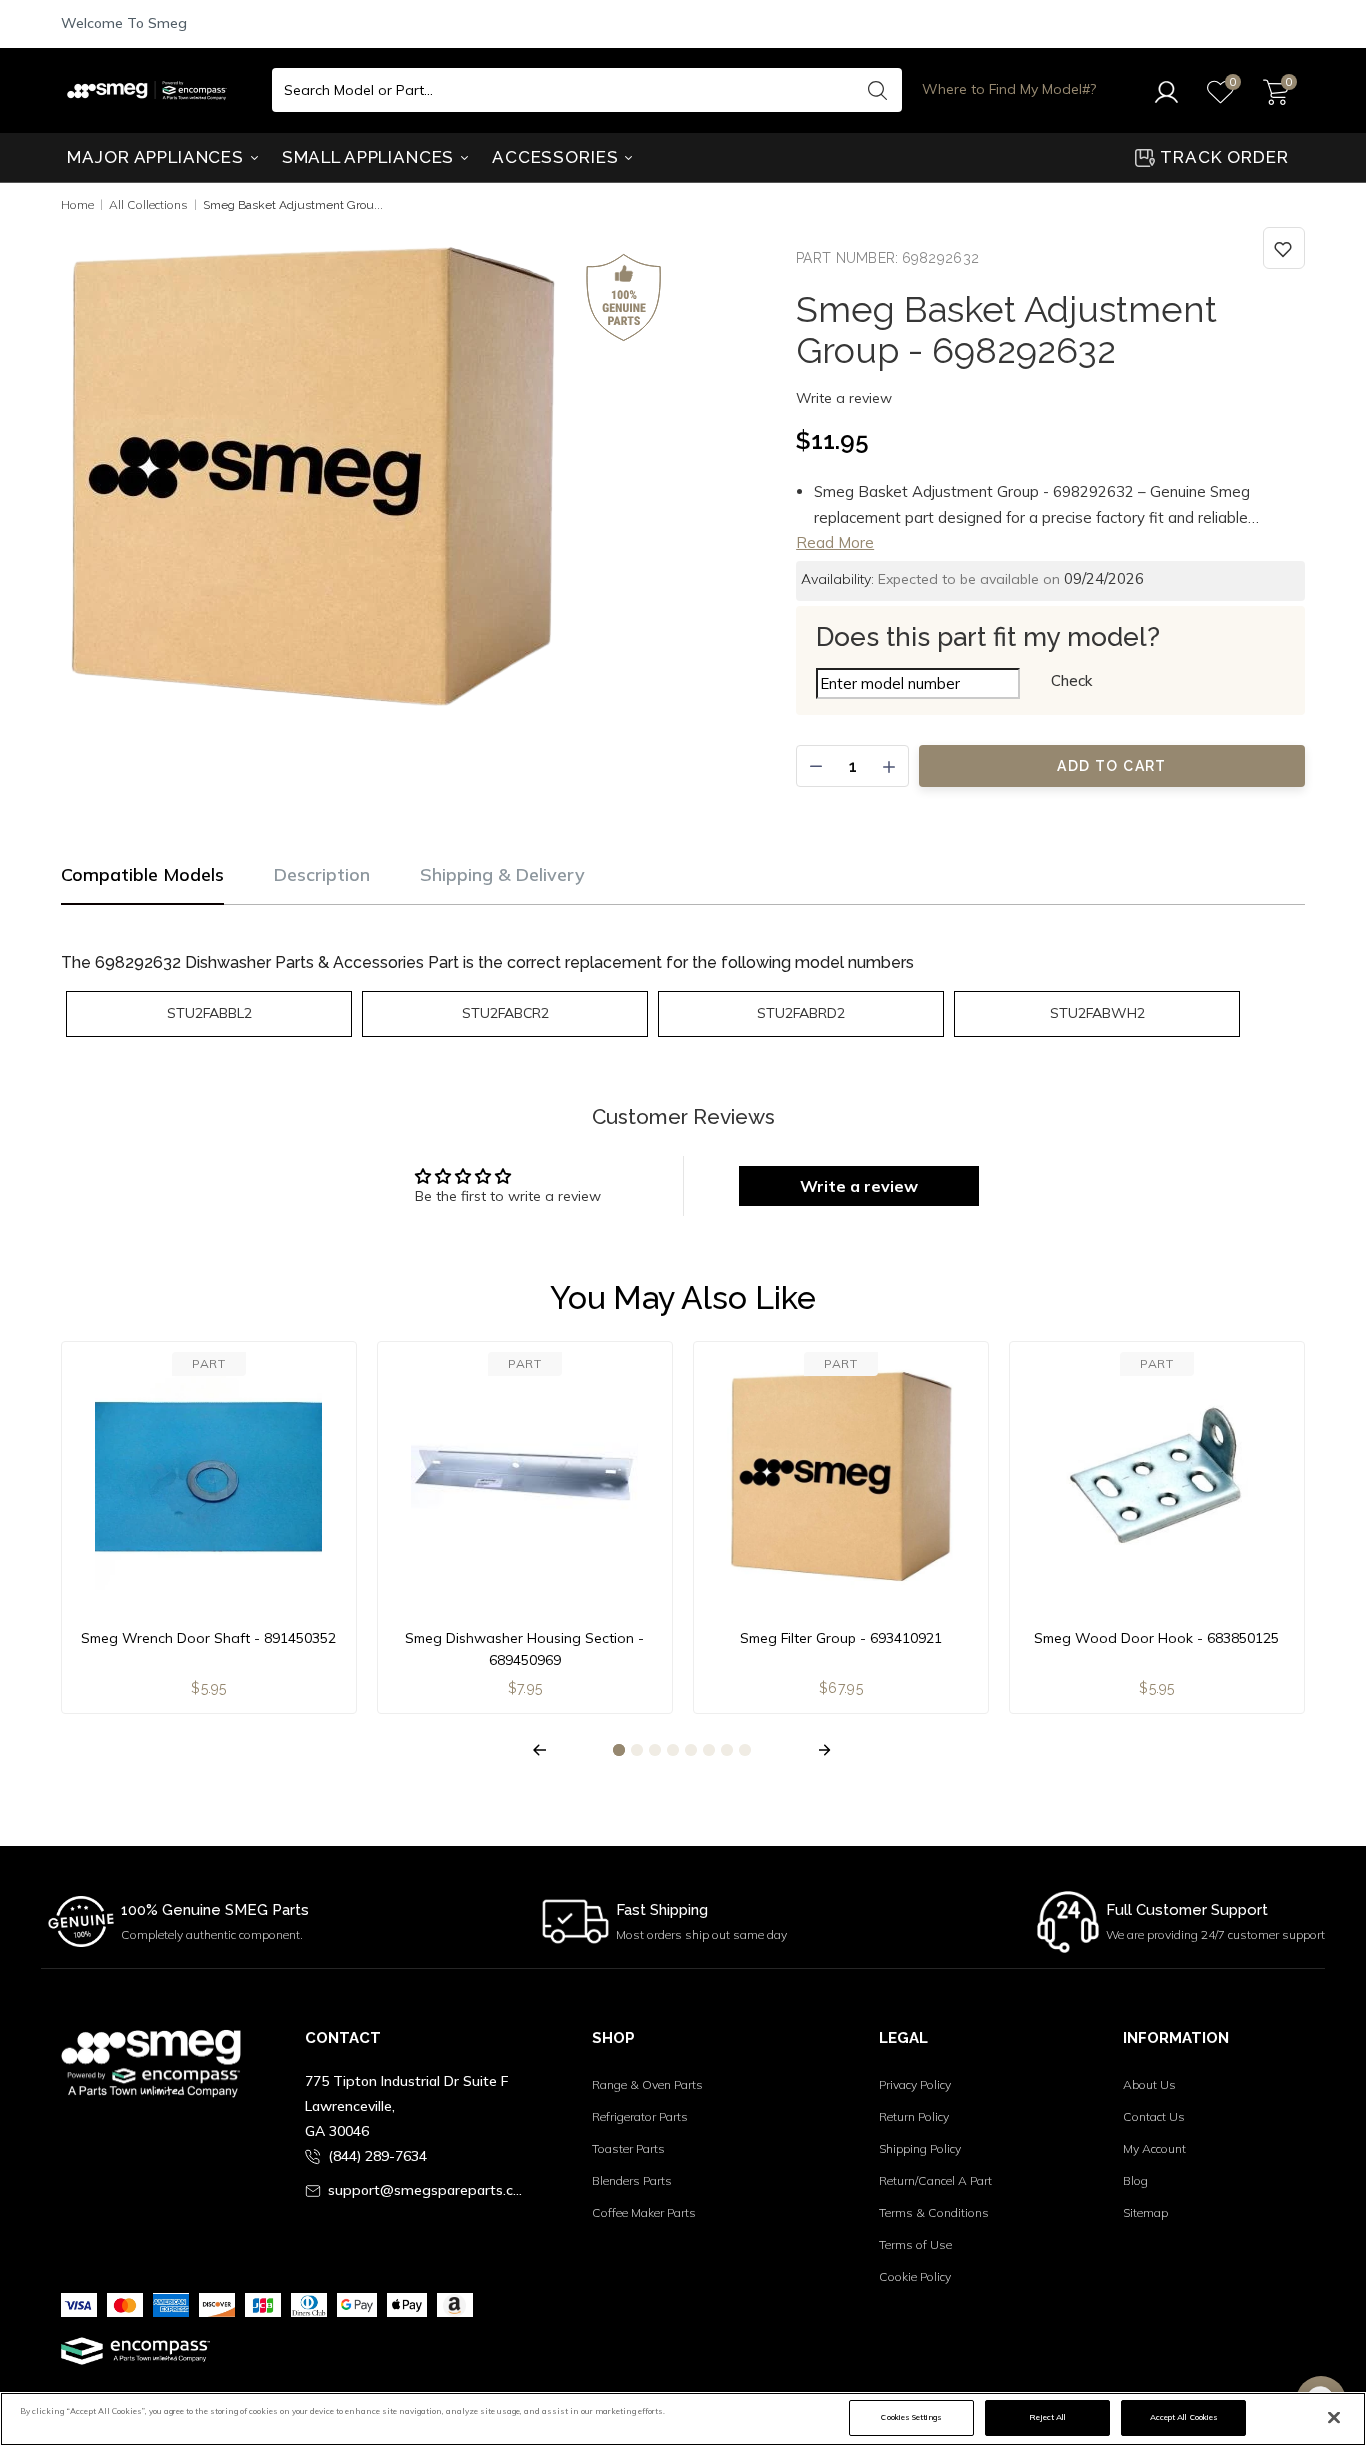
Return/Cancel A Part (935, 2180)
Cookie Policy (915, 2276)
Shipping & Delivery (502, 874)
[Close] (1334, 2418)
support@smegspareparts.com (429, 2190)
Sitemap (1145, 2212)
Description (322, 874)
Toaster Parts (628, 2148)
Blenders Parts (632, 2180)
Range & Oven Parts (647, 2084)
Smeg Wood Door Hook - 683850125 (1156, 1638)
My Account (1154, 2148)
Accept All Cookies (1184, 2417)
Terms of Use (915, 2244)
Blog (1135, 2180)
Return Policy (914, 2116)
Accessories (557, 157)
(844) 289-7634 (377, 2156)
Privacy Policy (915, 2084)
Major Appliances (157, 157)
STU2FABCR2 (505, 1013)
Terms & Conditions (934, 2212)
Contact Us (1154, 2116)
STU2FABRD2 (801, 1013)
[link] (1284, 248)
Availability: (837, 579)
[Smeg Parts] (152, 90)
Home (77, 204)
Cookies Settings (911, 2417)
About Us (1149, 2084)
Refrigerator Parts (640, 2116)
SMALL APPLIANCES (370, 157)
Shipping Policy (920, 2148)
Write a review (844, 398)
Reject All (1047, 2417)
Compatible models (142, 874)
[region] (683, 2419)
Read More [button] (835, 542)
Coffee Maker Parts (644, 2212)
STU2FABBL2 (209, 1013)
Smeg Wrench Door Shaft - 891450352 (208, 1638)
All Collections (148, 204)
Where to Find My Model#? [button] (1009, 89)
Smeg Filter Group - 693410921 (841, 1638)
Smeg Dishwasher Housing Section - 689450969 (524, 1649)
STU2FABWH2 (1097, 1013)
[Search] (877, 90)
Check (1071, 680)
